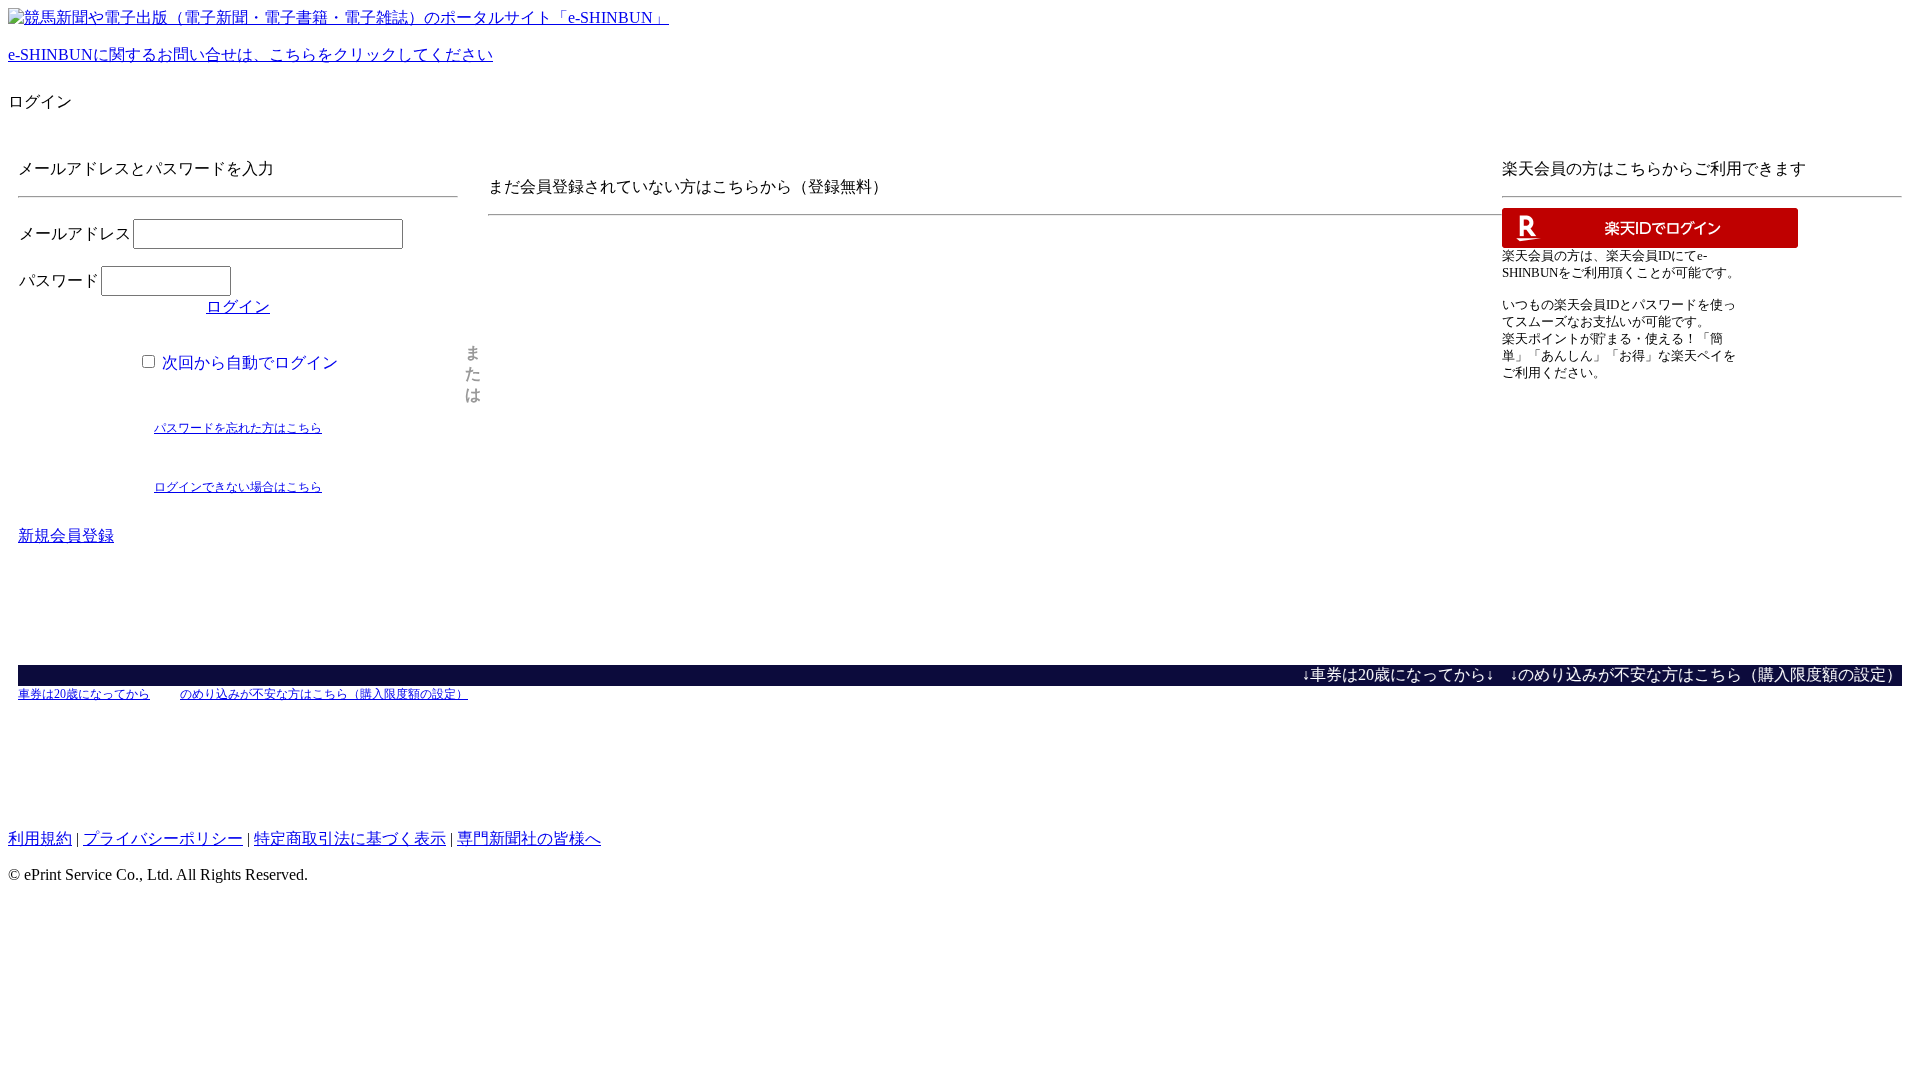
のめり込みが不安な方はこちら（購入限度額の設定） (324, 694)
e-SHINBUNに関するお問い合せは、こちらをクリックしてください (250, 54)
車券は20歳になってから (84, 694)
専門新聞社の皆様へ (529, 838)
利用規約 (40, 838)
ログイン (238, 306)
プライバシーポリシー (163, 838)
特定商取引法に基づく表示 (350, 838)
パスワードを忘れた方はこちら (238, 428)
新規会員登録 (66, 535)
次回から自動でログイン (248, 362)
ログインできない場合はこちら (238, 487)
